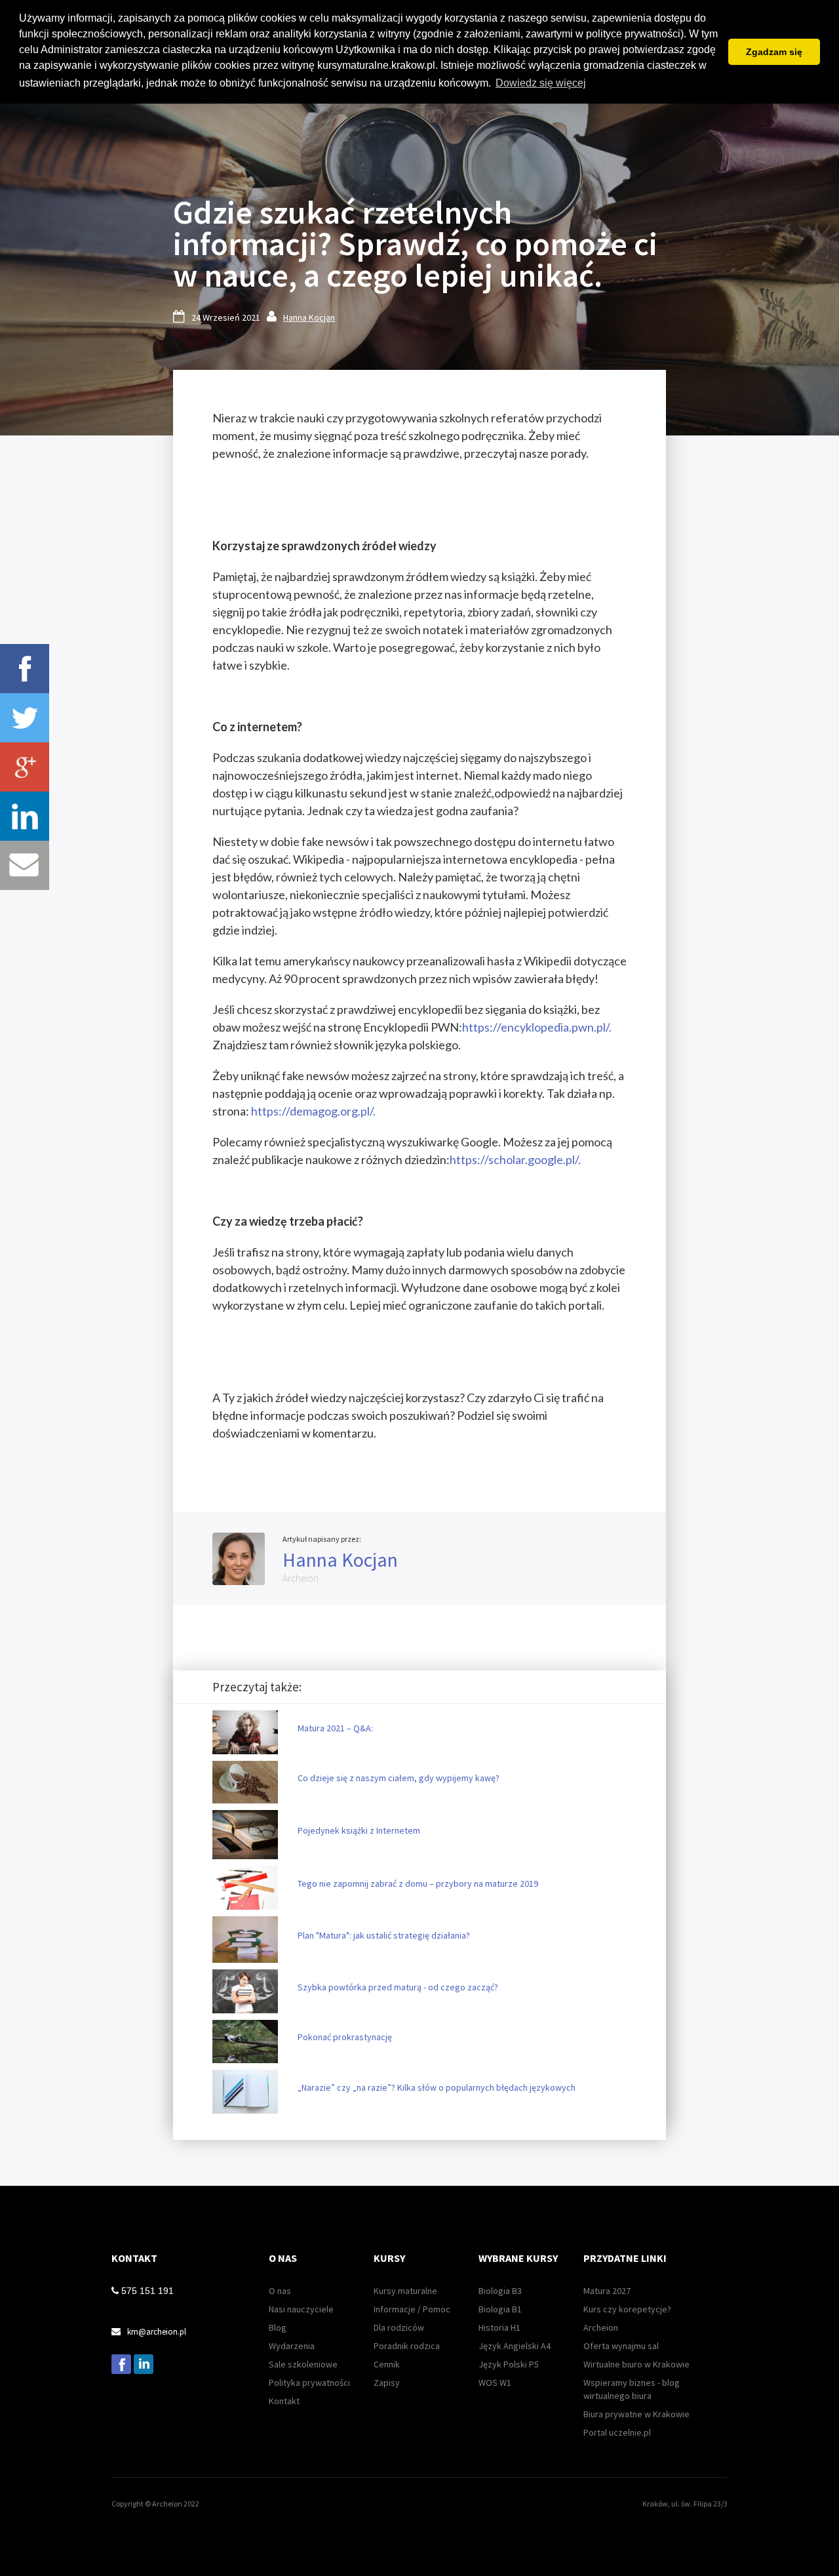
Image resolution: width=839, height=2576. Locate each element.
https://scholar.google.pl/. (515, 1159)
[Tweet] (25, 718)
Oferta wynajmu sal (621, 2346)
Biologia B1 (500, 2309)
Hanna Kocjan (309, 317)
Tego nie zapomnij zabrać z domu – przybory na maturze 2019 (418, 1883)
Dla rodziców (399, 2327)
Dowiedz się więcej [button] (541, 83)
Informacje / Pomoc (412, 2309)
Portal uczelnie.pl (617, 2432)
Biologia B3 (500, 2291)
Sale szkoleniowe (303, 2364)
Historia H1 (499, 2327)
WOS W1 (495, 2383)
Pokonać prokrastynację (345, 2037)
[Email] (25, 865)
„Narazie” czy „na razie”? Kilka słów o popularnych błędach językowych (437, 2087)
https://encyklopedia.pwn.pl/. (537, 1027)
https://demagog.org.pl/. (313, 1111)
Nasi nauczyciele (301, 2309)
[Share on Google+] (25, 767)
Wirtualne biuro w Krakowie (636, 2364)
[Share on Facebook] (25, 669)
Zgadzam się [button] (774, 52)
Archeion (601, 2327)
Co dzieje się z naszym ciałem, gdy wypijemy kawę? (399, 1778)
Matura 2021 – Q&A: (335, 1728)
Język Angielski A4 (515, 2346)
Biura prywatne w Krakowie (636, 2414)
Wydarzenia (292, 2346)
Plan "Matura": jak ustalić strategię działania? (384, 1935)
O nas (280, 2291)
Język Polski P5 (509, 2364)
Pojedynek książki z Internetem (359, 1830)
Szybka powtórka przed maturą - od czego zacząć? (398, 1987)
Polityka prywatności (309, 2383)
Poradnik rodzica (407, 2346)
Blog (278, 2327)
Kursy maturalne (405, 2291)
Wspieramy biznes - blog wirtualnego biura (632, 2389)
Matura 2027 (607, 2291)
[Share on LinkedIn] (25, 816)
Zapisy (387, 2383)
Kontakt (284, 2401)
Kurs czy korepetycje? (627, 2309)
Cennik (387, 2364)
